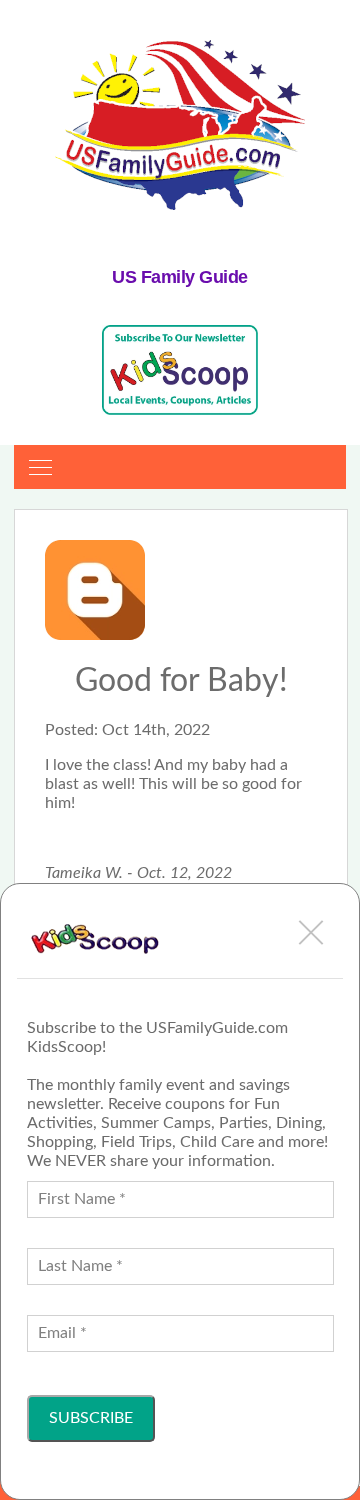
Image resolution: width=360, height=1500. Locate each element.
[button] (311, 932)
